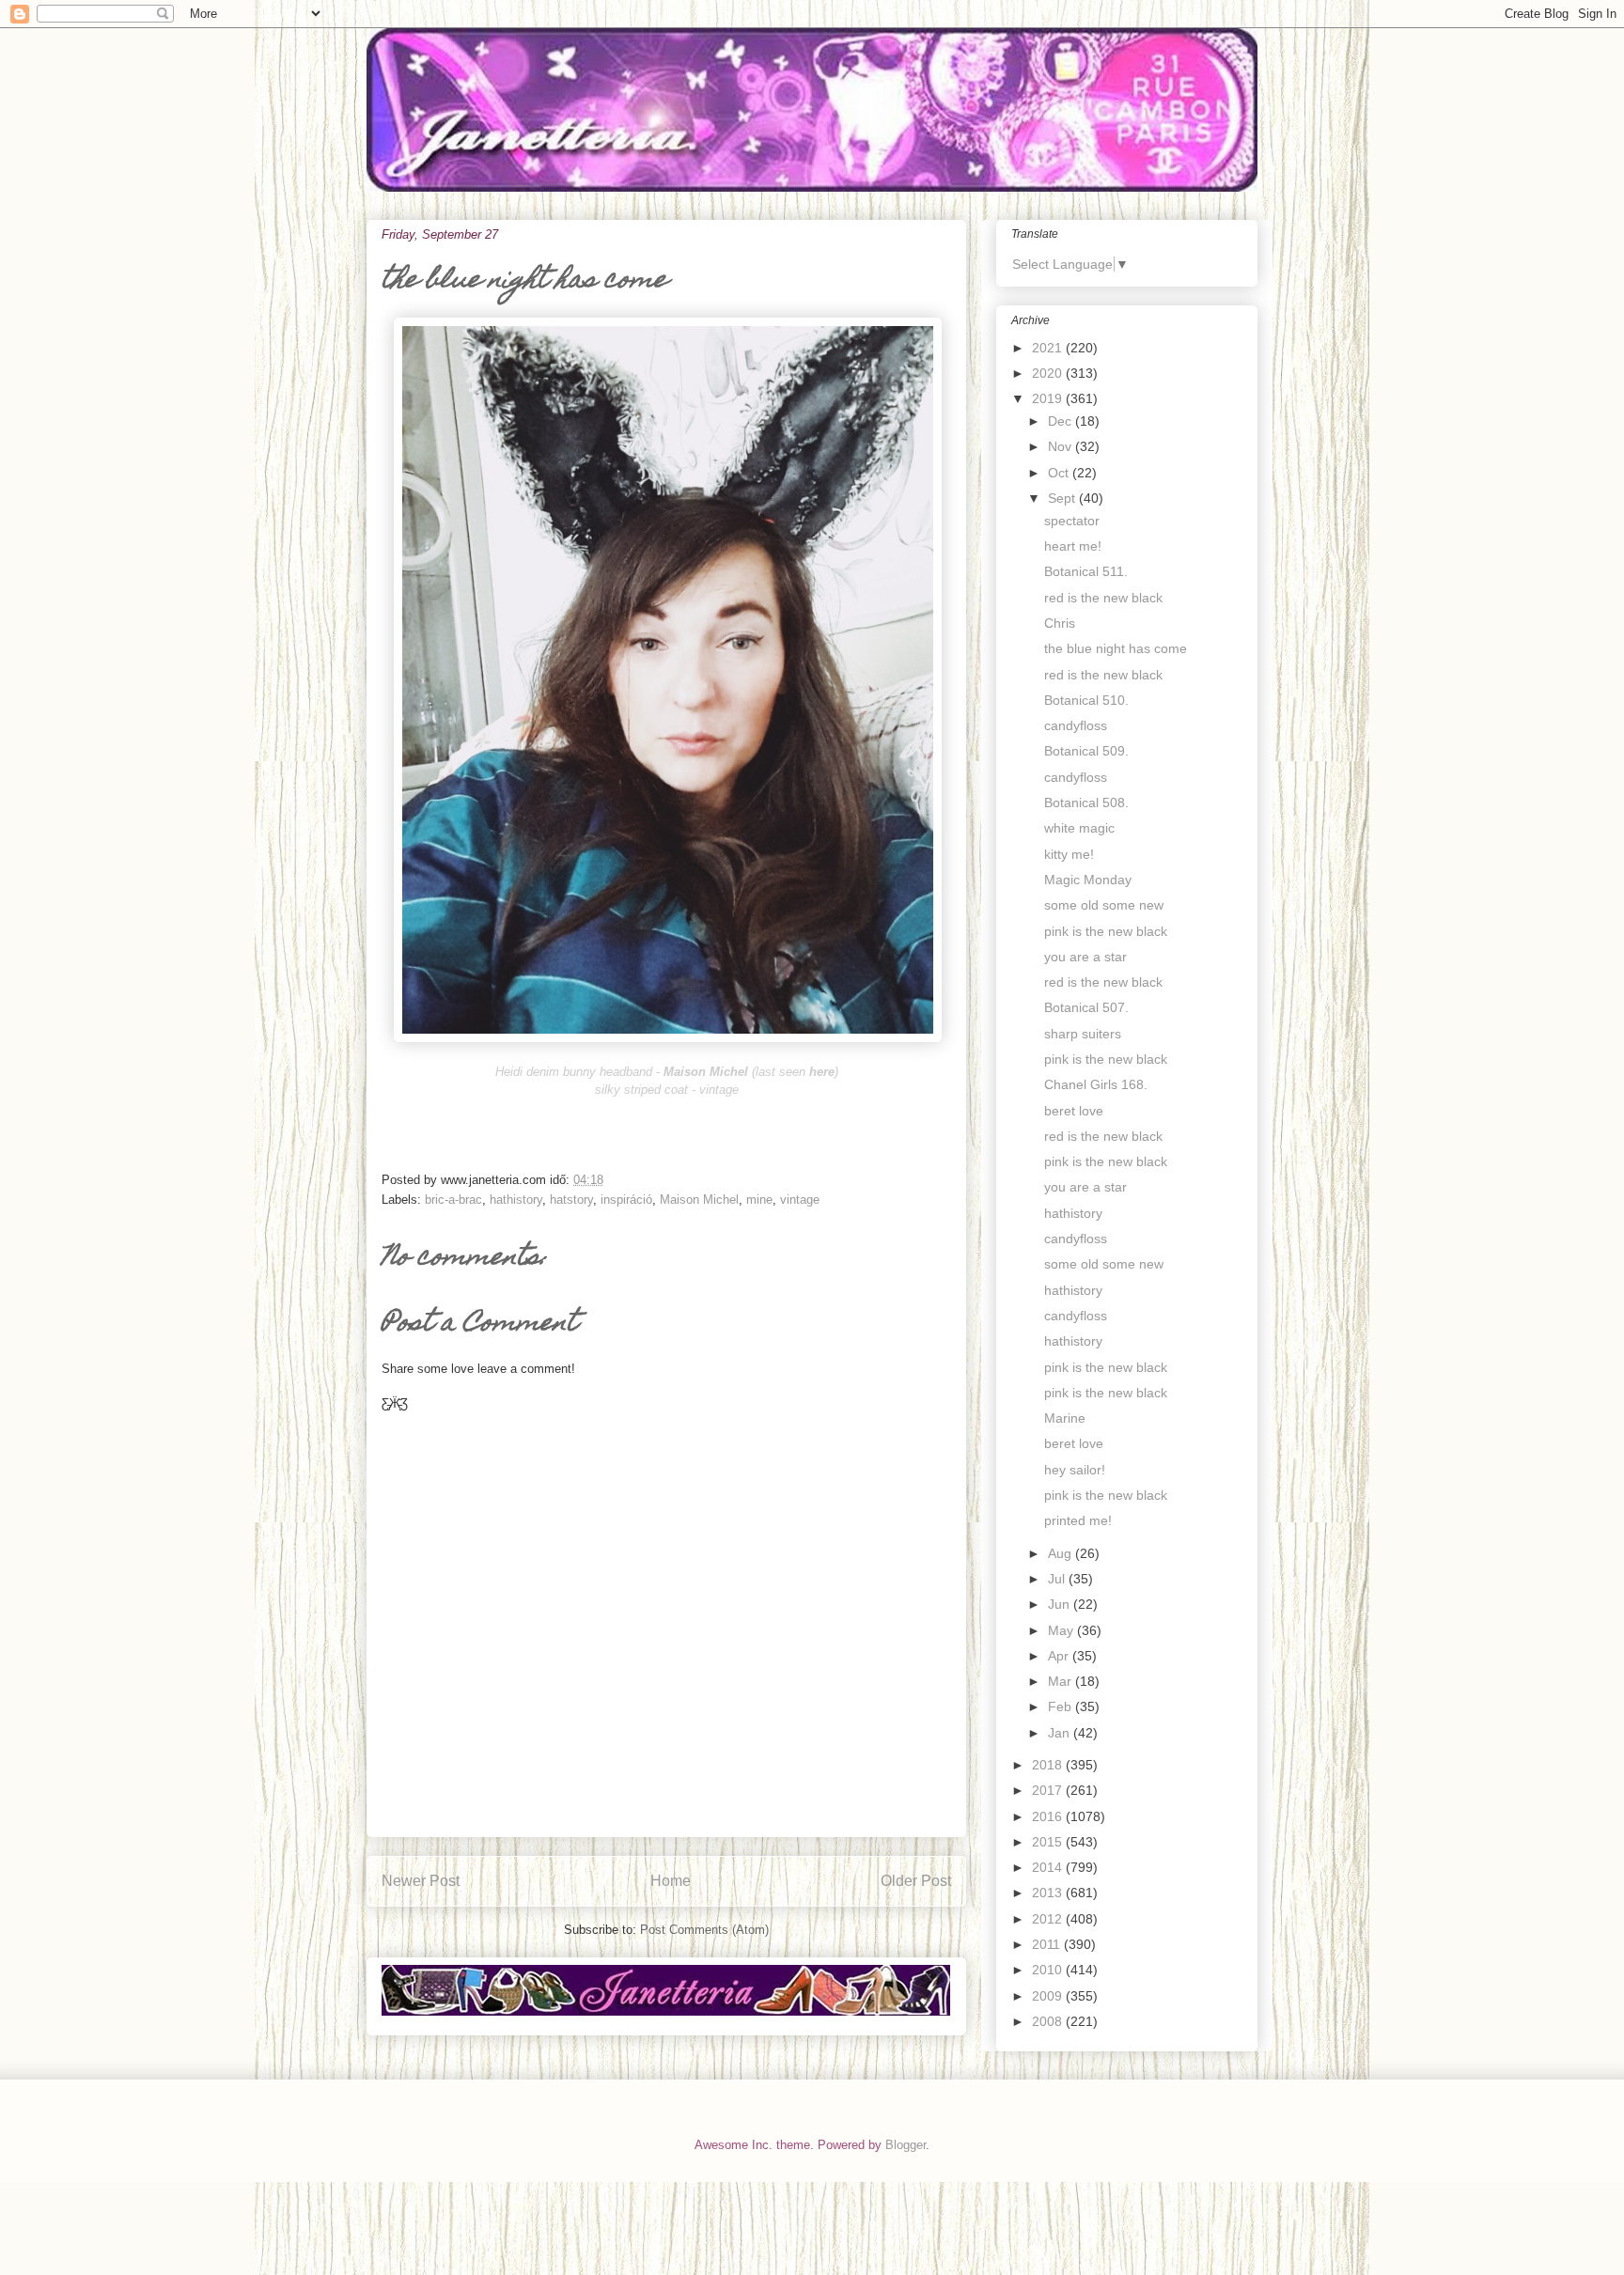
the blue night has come (1116, 648)
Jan (1061, 1733)
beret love (1074, 1111)
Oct (1060, 473)
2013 (1049, 1893)
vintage (800, 1200)
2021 (1049, 348)
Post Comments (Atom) (704, 1930)
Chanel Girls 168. (1096, 1084)
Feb (1062, 1706)
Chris (1060, 623)
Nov (1062, 446)
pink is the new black (1106, 931)
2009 (1049, 1996)
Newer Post (421, 1881)
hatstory (571, 1200)
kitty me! (1069, 854)
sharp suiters (1083, 1034)
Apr (1060, 1656)
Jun (1061, 1604)
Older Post (916, 1881)
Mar (1062, 1681)
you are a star (1085, 957)
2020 (1049, 373)
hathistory (516, 1200)
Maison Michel (699, 1200)
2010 (1049, 1970)
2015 (1049, 1842)
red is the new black (1103, 598)
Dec (1062, 421)
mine (759, 1200)
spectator (1072, 521)
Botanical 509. (1086, 751)
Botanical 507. (1086, 1007)
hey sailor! (1075, 1470)
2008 (1049, 2021)
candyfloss (1076, 725)
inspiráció (626, 1200)
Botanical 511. (1086, 571)
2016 (1049, 1816)
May (1062, 1630)
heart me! (1073, 546)
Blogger (906, 2145)
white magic (1079, 828)
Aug (1062, 1553)
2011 (1048, 1944)
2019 (1049, 398)
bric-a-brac (453, 1200)
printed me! (1078, 1520)
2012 (1049, 1919)
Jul (1058, 1579)
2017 (1049, 1790)
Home (671, 1881)
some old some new (1104, 905)
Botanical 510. (1086, 700)
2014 (1049, 1867)
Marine (1065, 1418)
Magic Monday (1088, 880)
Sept (1063, 498)
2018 (1049, 1765)
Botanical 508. (1086, 802)
